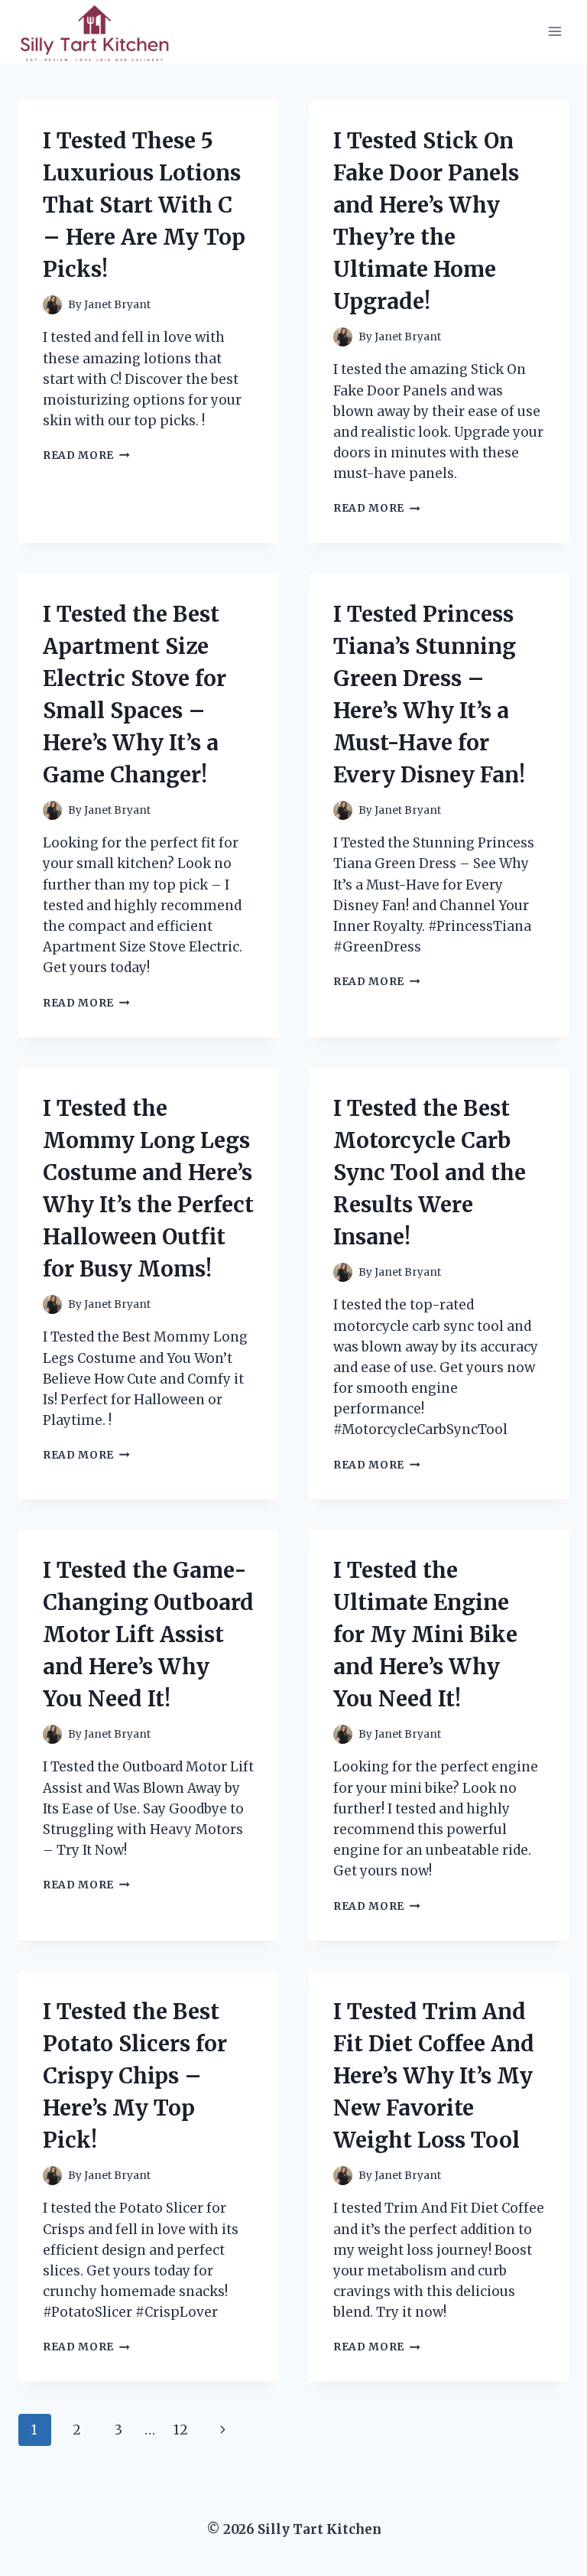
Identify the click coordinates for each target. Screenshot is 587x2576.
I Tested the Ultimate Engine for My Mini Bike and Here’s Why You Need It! (425, 1634)
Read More (86, 455)
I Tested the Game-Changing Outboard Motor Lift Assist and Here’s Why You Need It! (148, 1634)
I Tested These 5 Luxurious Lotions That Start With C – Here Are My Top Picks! (144, 205)
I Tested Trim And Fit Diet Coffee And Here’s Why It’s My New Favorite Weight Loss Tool (434, 2076)
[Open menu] (555, 32)
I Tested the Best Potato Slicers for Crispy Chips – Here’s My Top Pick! (135, 2076)
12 (181, 2430)
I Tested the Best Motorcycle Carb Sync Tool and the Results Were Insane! (430, 1173)
